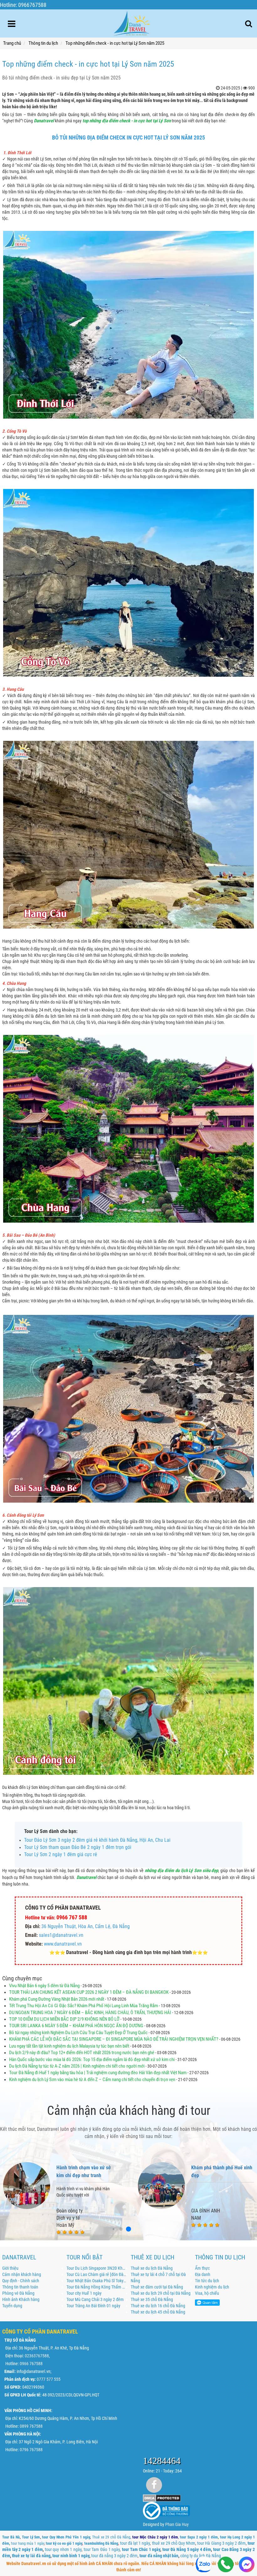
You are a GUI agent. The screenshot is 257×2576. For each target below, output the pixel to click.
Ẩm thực (202, 2268)
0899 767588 (31, 2426)
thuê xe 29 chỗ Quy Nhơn (174, 2543)
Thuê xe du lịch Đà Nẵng (152, 2268)
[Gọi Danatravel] (226, 2565)
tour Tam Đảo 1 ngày (102, 2549)
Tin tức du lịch (207, 2281)
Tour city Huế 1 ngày (84, 2293)
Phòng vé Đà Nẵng (18, 2293)
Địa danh (203, 2274)
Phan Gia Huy (177, 2524)
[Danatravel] (132, 22)
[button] (113, 2229)
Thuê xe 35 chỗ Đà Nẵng (152, 2299)
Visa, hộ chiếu (207, 2293)
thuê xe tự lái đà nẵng (31, 2556)
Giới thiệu (10, 2268)
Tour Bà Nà (11, 2537)
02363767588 (37, 2356)
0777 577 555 (49, 2379)
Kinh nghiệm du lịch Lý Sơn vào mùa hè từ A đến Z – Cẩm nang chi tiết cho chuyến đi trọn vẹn (92, 2080)
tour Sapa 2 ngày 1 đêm (199, 2537)
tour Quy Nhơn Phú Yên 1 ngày (66, 2537)
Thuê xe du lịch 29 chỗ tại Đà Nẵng (161, 2293)
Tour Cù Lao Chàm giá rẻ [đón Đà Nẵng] (96, 2274)
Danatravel (87, 1877)
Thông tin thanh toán (20, 2287)
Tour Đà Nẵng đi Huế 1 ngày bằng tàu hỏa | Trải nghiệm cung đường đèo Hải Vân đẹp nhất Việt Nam (98, 2073)
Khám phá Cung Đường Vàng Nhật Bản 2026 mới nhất (57, 1999)
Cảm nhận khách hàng (22, 2274)
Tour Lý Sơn (31, 2537)
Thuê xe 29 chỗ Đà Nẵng (111, 2537)
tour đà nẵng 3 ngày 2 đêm (114, 2556)
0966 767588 (31, 2364)
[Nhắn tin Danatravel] (247, 2565)
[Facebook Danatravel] (154, 2485)
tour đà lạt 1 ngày (135, 2543)
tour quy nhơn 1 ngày (63, 2549)
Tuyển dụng (12, 2306)
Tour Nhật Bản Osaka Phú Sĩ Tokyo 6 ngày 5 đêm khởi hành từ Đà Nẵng (96, 2281)
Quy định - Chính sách (21, 2281)
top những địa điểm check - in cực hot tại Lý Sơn (127, 121)
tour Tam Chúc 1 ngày (141, 2549)
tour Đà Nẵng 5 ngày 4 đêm (187, 2549)
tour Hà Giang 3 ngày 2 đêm (221, 2543)
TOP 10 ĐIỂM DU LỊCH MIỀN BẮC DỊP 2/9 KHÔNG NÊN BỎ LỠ (64, 2019)
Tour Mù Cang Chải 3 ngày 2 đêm (95, 2299)
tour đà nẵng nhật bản (159, 2556)
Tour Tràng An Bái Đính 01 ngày (93, 2306)
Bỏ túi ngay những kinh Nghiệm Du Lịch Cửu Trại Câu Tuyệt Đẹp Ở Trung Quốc (78, 2033)
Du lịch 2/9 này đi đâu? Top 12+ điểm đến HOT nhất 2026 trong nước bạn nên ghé (82, 2053)
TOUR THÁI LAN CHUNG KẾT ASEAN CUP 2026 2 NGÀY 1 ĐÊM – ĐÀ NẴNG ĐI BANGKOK (89, 1992)
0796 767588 (31, 2450)
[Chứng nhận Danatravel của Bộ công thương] (166, 2510)
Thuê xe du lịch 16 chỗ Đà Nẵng (158, 2306)
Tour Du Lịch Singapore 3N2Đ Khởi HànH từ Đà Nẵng (96, 2268)
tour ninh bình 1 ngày (71, 2556)
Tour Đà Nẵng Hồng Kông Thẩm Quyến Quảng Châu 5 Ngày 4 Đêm (96, 2287)
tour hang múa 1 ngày (27, 2543)
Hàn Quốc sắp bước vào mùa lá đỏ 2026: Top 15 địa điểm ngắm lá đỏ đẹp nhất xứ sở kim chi (92, 2059)
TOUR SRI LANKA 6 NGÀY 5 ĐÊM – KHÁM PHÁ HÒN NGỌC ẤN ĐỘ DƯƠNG (76, 2026)
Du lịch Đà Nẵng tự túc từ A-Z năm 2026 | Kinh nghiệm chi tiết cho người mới (77, 2066)
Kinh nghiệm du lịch (212, 2287)
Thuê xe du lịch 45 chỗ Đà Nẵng (158, 2312)
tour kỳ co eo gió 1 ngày (64, 2543)
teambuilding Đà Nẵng (101, 2543)
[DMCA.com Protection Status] (162, 2498)
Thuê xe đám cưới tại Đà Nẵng (157, 2287)
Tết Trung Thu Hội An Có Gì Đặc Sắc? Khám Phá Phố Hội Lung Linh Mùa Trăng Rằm (84, 2006)
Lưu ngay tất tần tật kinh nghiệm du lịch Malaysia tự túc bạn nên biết (69, 2046)
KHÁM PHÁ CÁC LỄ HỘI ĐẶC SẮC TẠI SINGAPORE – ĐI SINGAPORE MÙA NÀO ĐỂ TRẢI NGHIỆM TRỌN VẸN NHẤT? (114, 2039)
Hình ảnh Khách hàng (21, 2299)
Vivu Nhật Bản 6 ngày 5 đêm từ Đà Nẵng (44, 1986)
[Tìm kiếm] (249, 24)
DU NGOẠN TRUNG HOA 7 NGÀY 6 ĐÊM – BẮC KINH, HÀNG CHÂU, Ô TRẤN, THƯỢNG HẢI (90, 2013)
